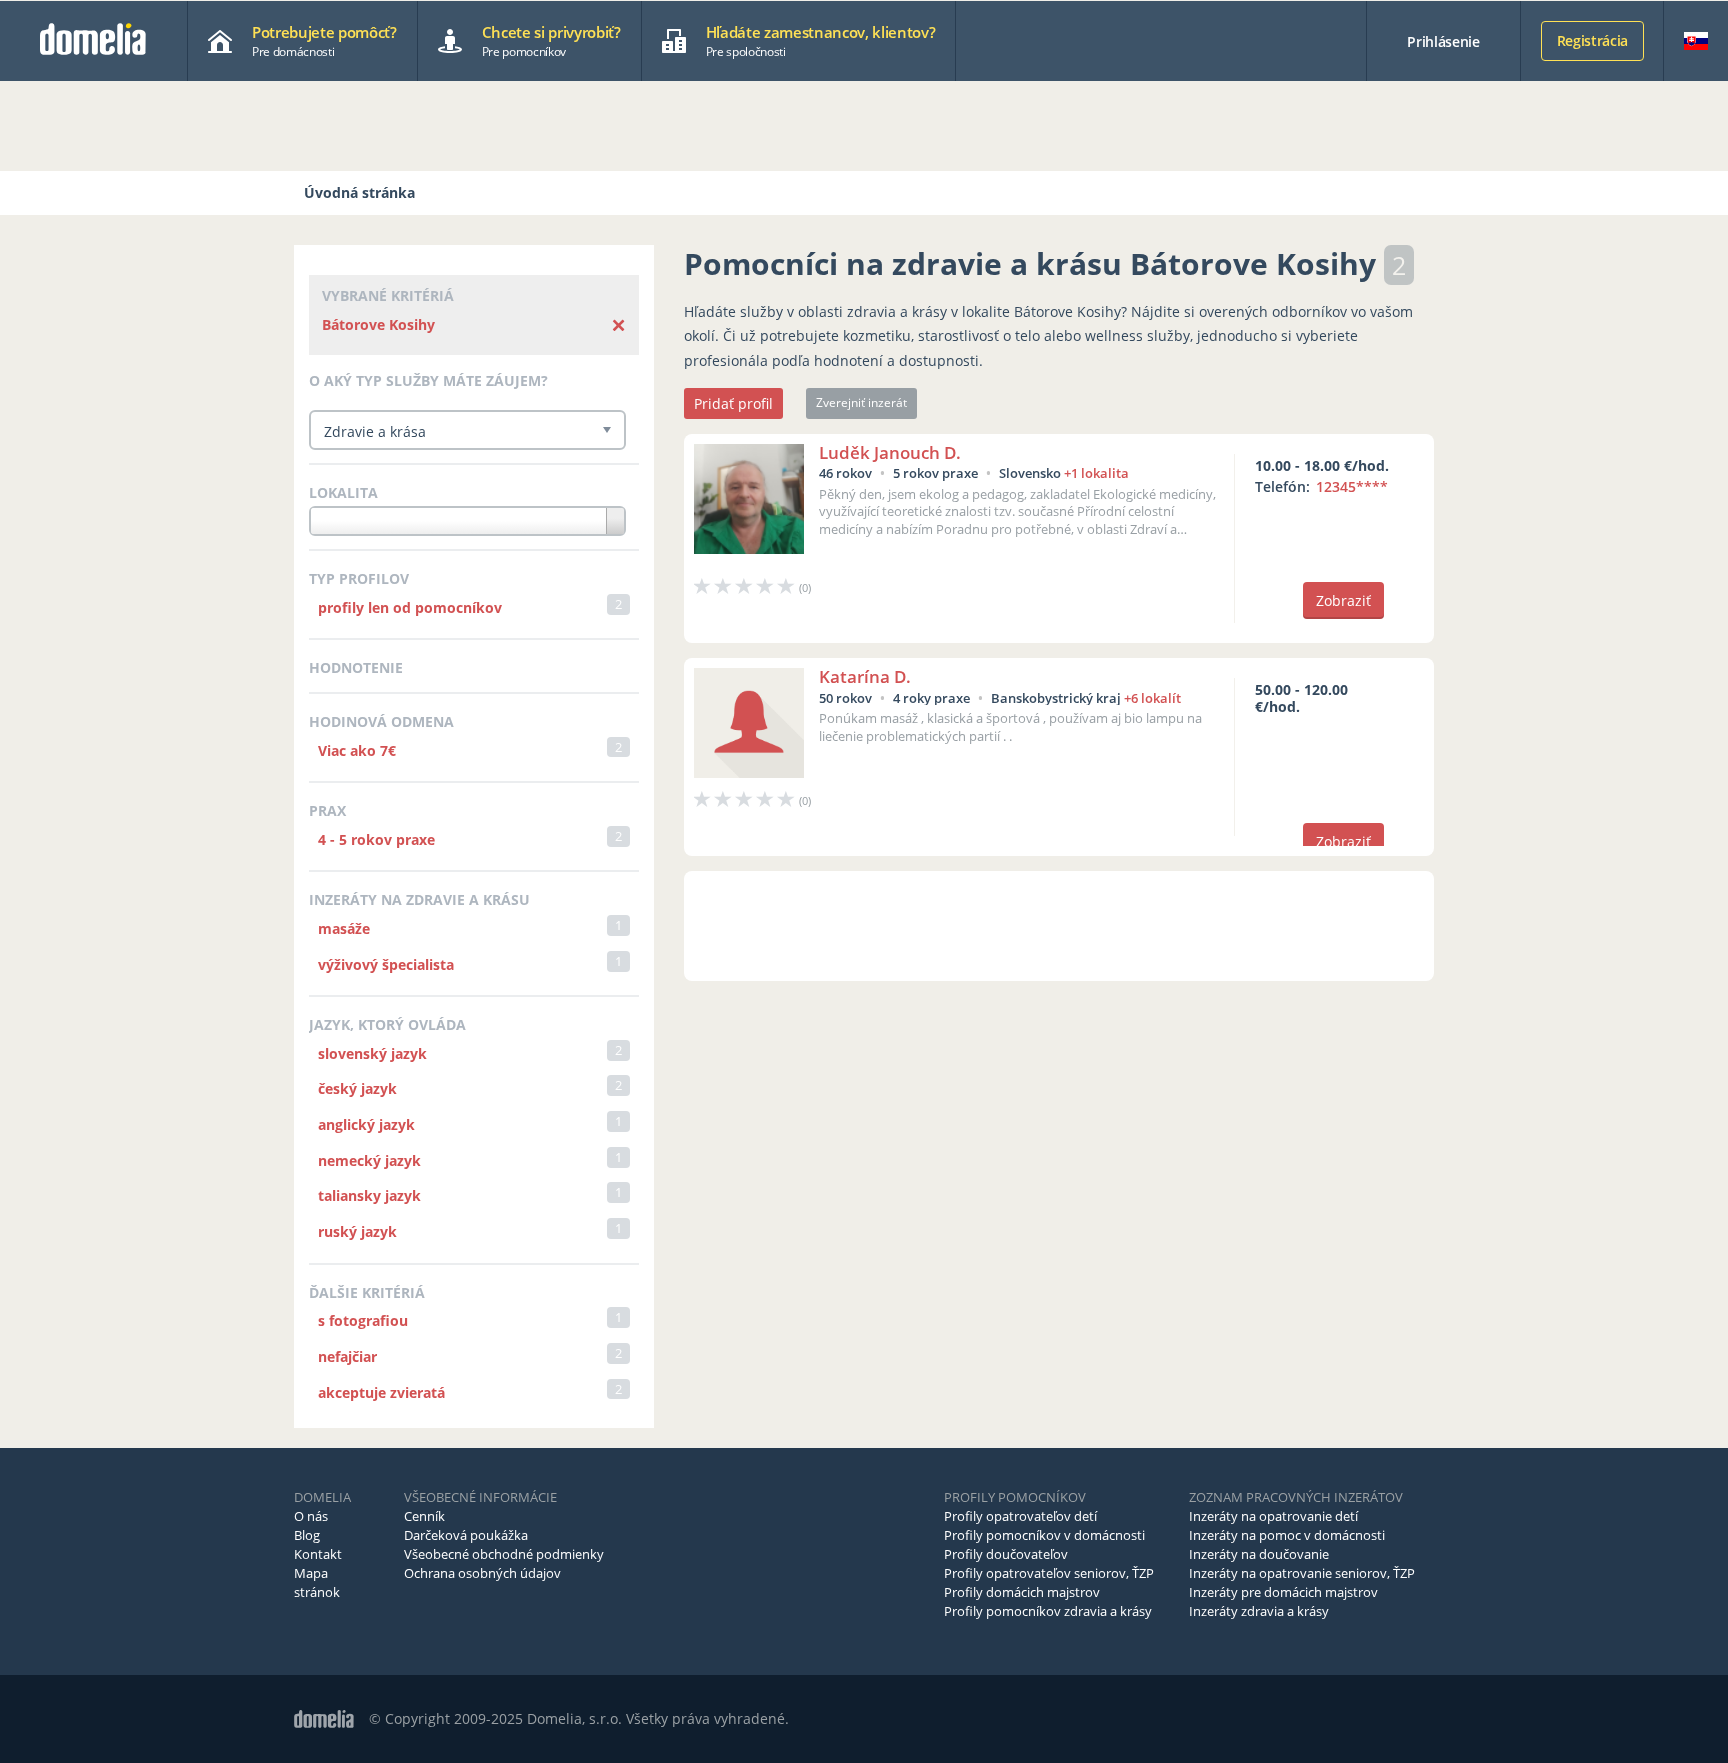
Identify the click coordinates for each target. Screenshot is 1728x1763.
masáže (344, 928)
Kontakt (318, 1554)
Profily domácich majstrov (1022, 1592)
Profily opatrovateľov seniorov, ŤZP (1049, 1573)
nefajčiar (347, 1356)
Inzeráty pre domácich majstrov (1283, 1592)
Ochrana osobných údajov (482, 1573)
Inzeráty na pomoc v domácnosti (1287, 1535)
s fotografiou (363, 1320)
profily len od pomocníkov (410, 607)
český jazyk (357, 1088)
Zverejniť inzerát (861, 402)
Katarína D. (865, 676)
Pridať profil (733, 403)
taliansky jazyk (369, 1195)
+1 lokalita (1096, 473)
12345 (1352, 486)
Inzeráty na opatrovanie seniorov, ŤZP (1302, 1573)
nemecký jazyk (369, 1160)
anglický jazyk (366, 1124)
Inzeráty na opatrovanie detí (1273, 1516)
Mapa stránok (317, 1582)
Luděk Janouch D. (890, 452)
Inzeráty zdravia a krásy (1259, 1611)
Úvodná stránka (359, 192)
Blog (307, 1535)
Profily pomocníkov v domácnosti (1044, 1535)
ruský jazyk (357, 1231)
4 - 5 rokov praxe (376, 839)
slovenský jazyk (372, 1053)
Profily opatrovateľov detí (1020, 1516)
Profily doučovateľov (1006, 1554)
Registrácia (1592, 40)
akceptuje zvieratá (381, 1392)
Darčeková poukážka (466, 1535)
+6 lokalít (1152, 698)
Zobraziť (1343, 600)
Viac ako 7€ (357, 750)
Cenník (424, 1516)
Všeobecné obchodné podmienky (504, 1554)
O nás (311, 1516)
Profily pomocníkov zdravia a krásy (1048, 1611)
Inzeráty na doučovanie (1259, 1554)
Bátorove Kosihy (378, 324)
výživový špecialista (386, 964)
